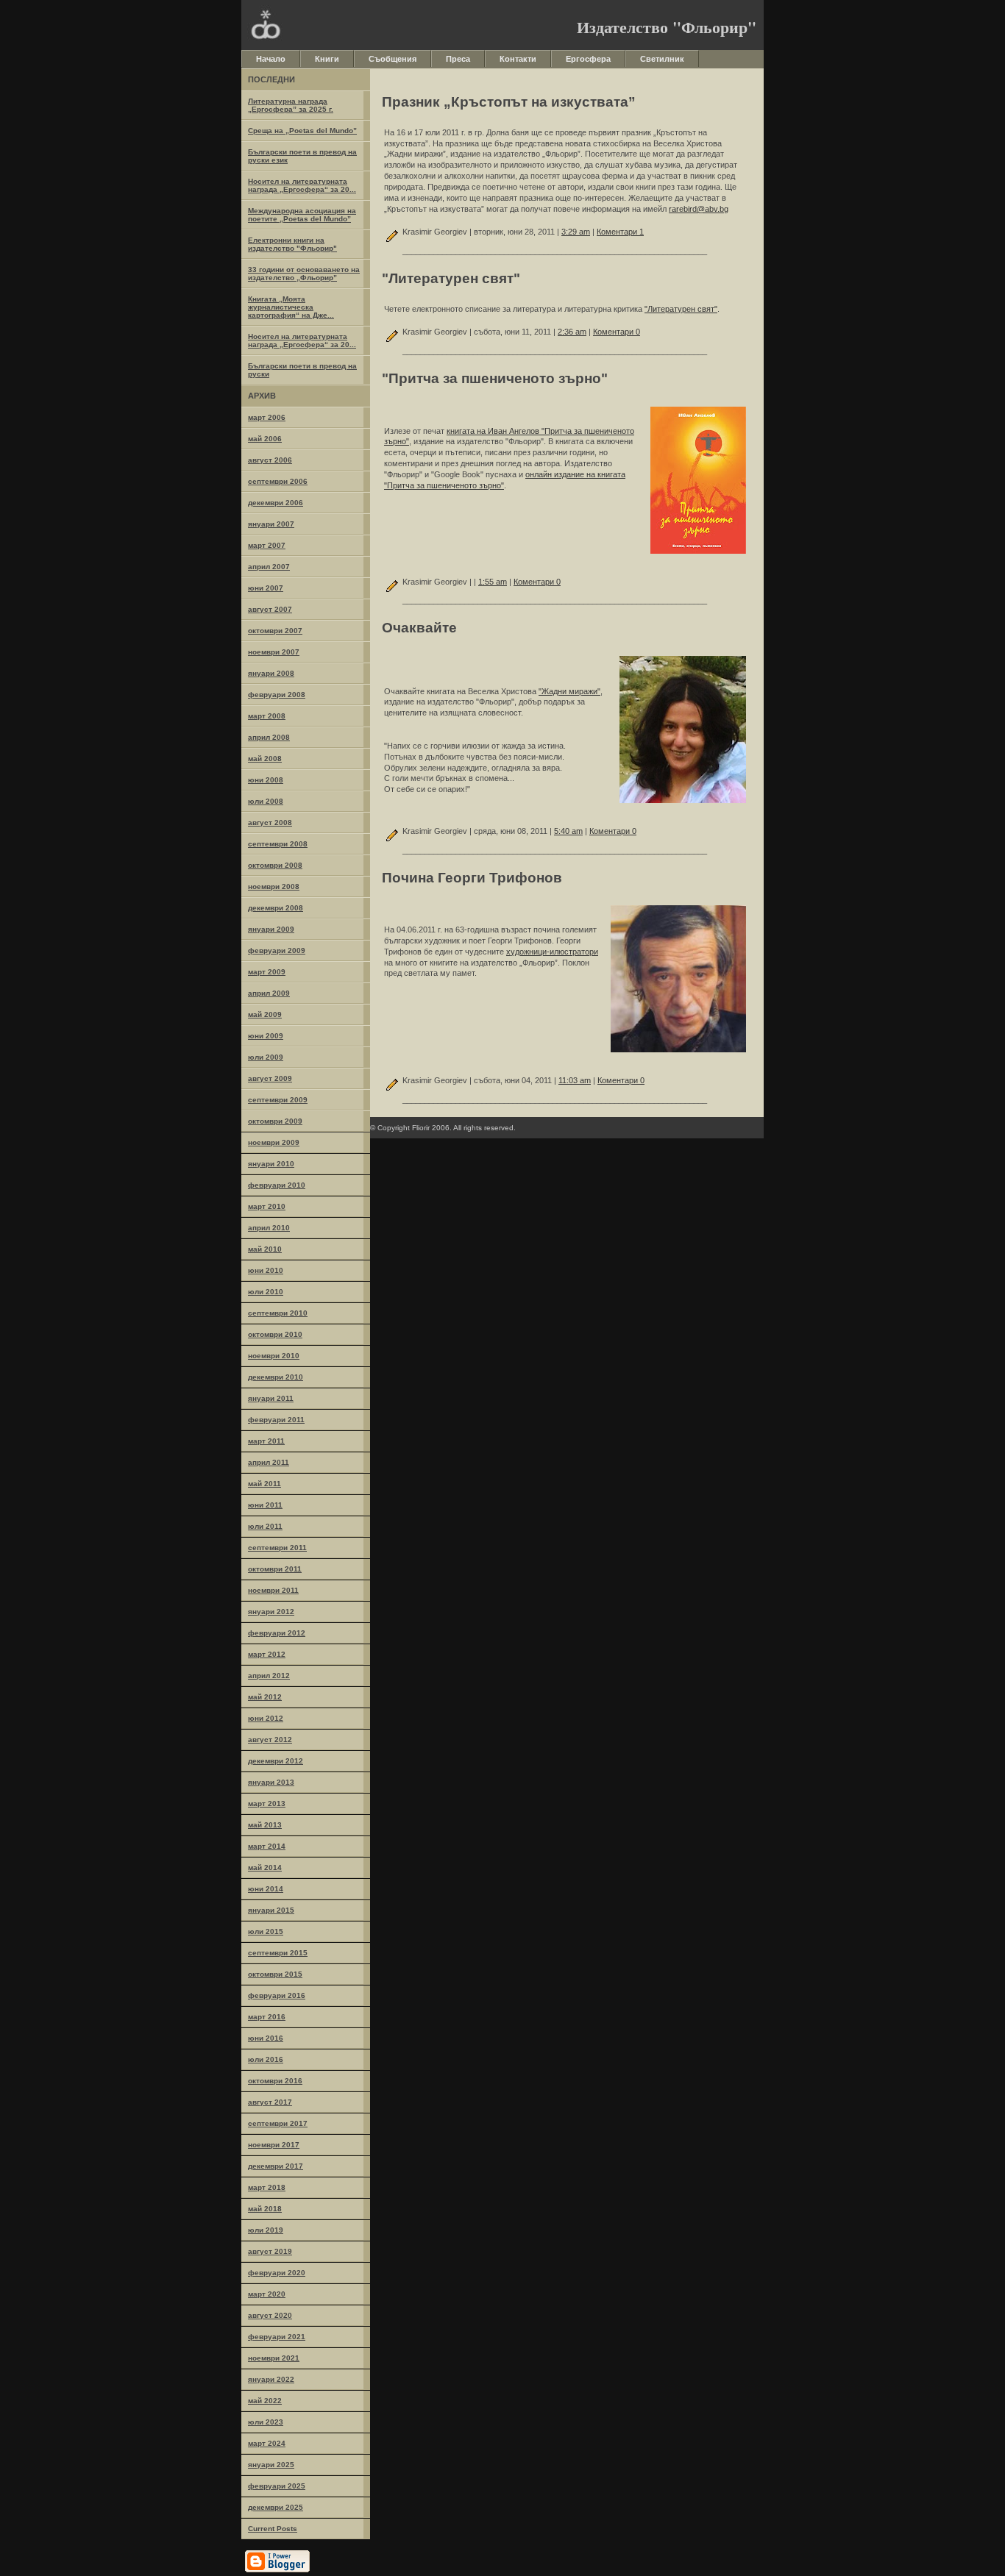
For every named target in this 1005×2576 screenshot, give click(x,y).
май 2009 (265, 1014)
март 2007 (267, 545)
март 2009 (267, 972)
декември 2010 (276, 1377)
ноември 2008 (274, 886)
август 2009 (270, 1078)
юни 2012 (266, 1718)
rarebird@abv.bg (699, 209)
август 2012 (270, 1740)
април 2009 (269, 993)
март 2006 (267, 417)
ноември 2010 (274, 1356)
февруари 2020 (277, 2273)
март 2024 (267, 2443)
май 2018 (265, 2209)
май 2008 (265, 759)
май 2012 (265, 1697)
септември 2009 (278, 1100)
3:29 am (576, 232)
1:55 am (493, 582)
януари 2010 (271, 1164)
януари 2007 (271, 524)
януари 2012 (271, 1612)
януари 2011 (271, 1398)
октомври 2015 (275, 1974)
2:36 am (572, 332)
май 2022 (265, 2401)
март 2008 (267, 716)
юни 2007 (266, 588)
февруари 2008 (277, 695)
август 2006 (270, 460)
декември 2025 (276, 2507)
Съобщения (393, 59)
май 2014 (265, 1867)
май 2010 (265, 1249)
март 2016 (267, 2017)
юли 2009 (266, 1057)
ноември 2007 (274, 652)
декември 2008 (276, 908)
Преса (458, 59)
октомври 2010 (275, 1334)
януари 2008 (271, 673)
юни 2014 (266, 1889)
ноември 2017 (274, 2145)
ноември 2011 (273, 1590)
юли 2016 (266, 2059)
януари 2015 (271, 1910)
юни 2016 (266, 2038)
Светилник (662, 59)
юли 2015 (266, 1931)
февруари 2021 (277, 2337)
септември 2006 (278, 481)
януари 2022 (271, 2379)
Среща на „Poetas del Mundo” (302, 131)
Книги (327, 59)
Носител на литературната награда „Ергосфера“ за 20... (302, 185)
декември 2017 (276, 2166)
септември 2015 (278, 1953)
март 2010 (267, 1206)
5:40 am (568, 831)
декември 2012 (276, 1761)
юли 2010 (266, 1292)
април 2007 (269, 567)
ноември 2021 (274, 2358)
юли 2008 (266, 801)
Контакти (518, 59)
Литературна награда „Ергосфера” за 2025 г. (291, 105)
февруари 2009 (277, 950)
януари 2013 (271, 1782)
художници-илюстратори (552, 952)
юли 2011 (265, 1526)
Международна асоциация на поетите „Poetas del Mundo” (302, 215)
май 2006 (265, 439)
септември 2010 (278, 1313)
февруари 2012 (277, 1633)
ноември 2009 (274, 1142)
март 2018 (267, 2187)
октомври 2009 (275, 1121)
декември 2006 (276, 503)
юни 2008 (266, 780)
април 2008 (269, 737)
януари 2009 (271, 929)
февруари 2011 (276, 1420)
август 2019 (270, 2251)
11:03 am (575, 1080)
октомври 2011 (275, 1569)
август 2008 (270, 823)
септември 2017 (278, 2123)
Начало (271, 59)
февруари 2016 (277, 1995)
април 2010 (269, 1228)
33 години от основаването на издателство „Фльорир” (304, 274)
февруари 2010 (277, 1185)
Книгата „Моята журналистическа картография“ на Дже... (291, 307)
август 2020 (270, 2315)
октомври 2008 (275, 865)
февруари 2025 (277, 2486)
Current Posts (273, 2529)
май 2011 (264, 1484)
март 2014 (267, 1846)
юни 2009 (266, 1036)
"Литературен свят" (681, 309)
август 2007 (270, 609)
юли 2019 (266, 2230)
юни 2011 (265, 1505)
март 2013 (267, 1803)
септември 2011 (277, 1548)
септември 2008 (278, 844)
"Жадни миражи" (569, 691)
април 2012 (269, 1676)
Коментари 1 (620, 232)
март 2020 (267, 2294)
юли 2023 (266, 2422)
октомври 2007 (275, 631)
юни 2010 (266, 1270)
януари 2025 (271, 2465)
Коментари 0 (617, 332)
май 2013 (265, 1825)
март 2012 (267, 1654)
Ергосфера (588, 59)
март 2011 (266, 1441)
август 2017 (270, 2102)
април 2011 (269, 1462)
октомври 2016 (275, 2081)
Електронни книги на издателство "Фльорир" (292, 244)
